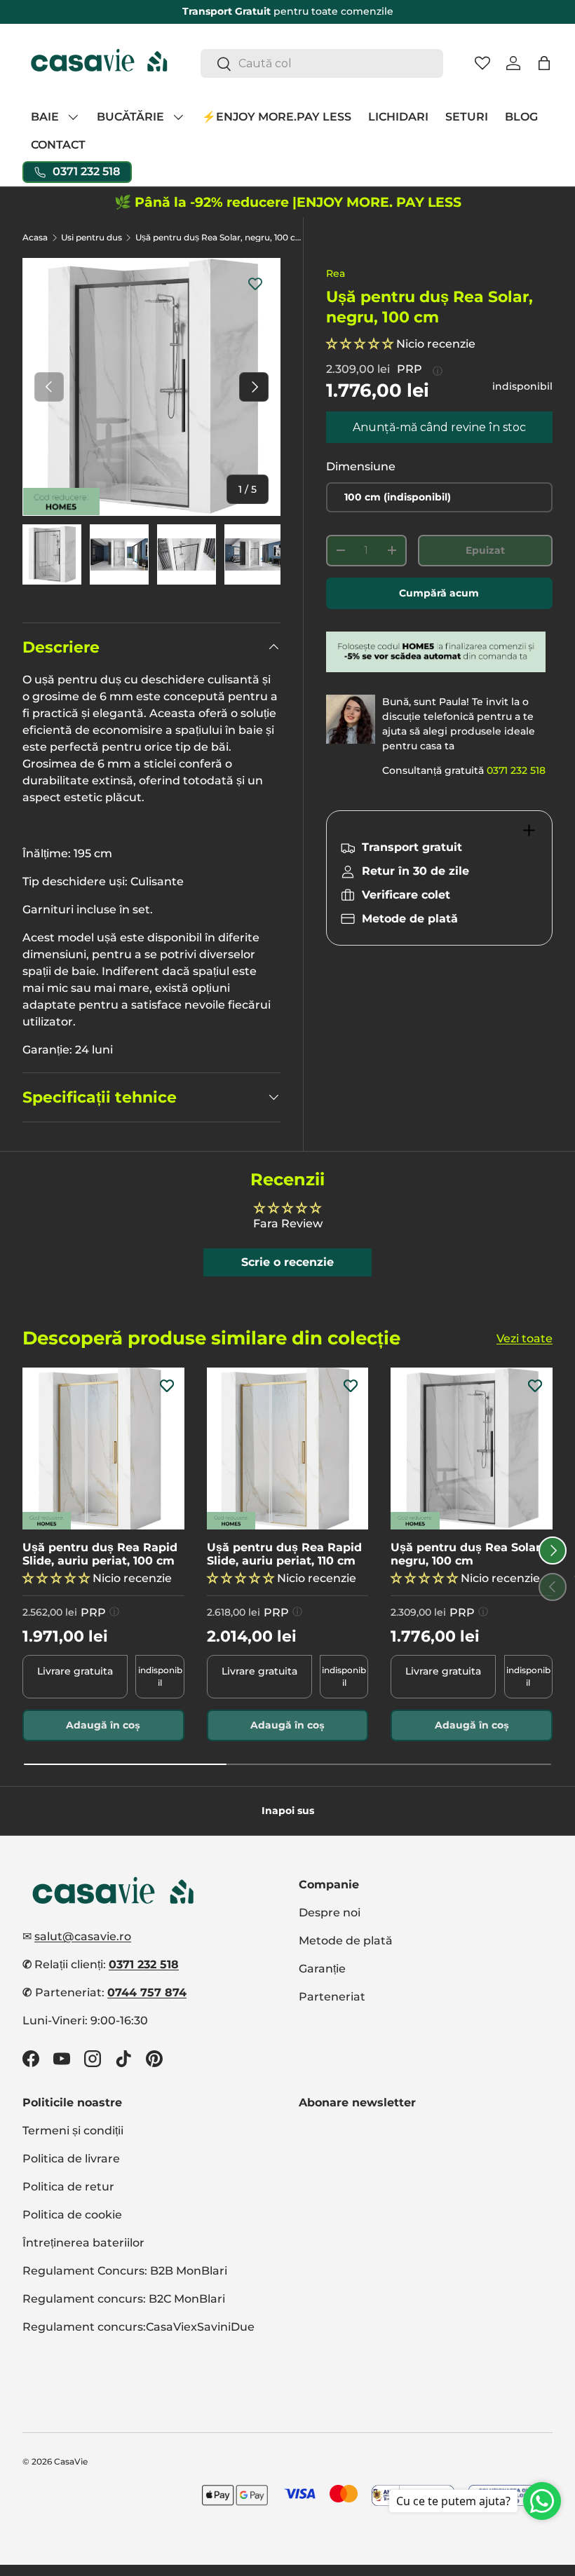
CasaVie (71, 2461)
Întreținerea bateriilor (83, 2243)
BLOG (521, 117)
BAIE (45, 117)
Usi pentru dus (92, 238)
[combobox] (322, 63)
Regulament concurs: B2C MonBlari (124, 2299)
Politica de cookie (72, 2215)
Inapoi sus (288, 1811)
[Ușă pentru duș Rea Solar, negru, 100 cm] (472, 1449)
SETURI (467, 117)
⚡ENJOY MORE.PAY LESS (277, 117)
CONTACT (58, 145)
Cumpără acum (439, 593)
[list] (151, 387)
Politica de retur (68, 2187)
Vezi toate (525, 1338)
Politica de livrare (71, 2159)
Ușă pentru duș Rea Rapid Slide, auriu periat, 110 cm (284, 1554)
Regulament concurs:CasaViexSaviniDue (138, 2327)
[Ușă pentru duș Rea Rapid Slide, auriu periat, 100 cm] (103, 1449)
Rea (336, 273)
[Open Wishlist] (482, 63)
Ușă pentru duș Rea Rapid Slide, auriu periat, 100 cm (100, 1554)
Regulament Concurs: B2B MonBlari (125, 2271)
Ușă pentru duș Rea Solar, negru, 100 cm (219, 238)
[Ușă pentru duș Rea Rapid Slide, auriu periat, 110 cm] (288, 1449)
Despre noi (330, 1913)
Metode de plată (346, 1941)
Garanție (322, 1969)
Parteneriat (332, 1997)
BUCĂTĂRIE (130, 117)
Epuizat (485, 550)
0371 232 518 (516, 770)
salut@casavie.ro (83, 1936)
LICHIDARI (398, 117)
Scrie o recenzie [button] (287, 1262)
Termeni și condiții (73, 2131)
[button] (544, 63)
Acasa (35, 238)
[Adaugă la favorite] (255, 283)
